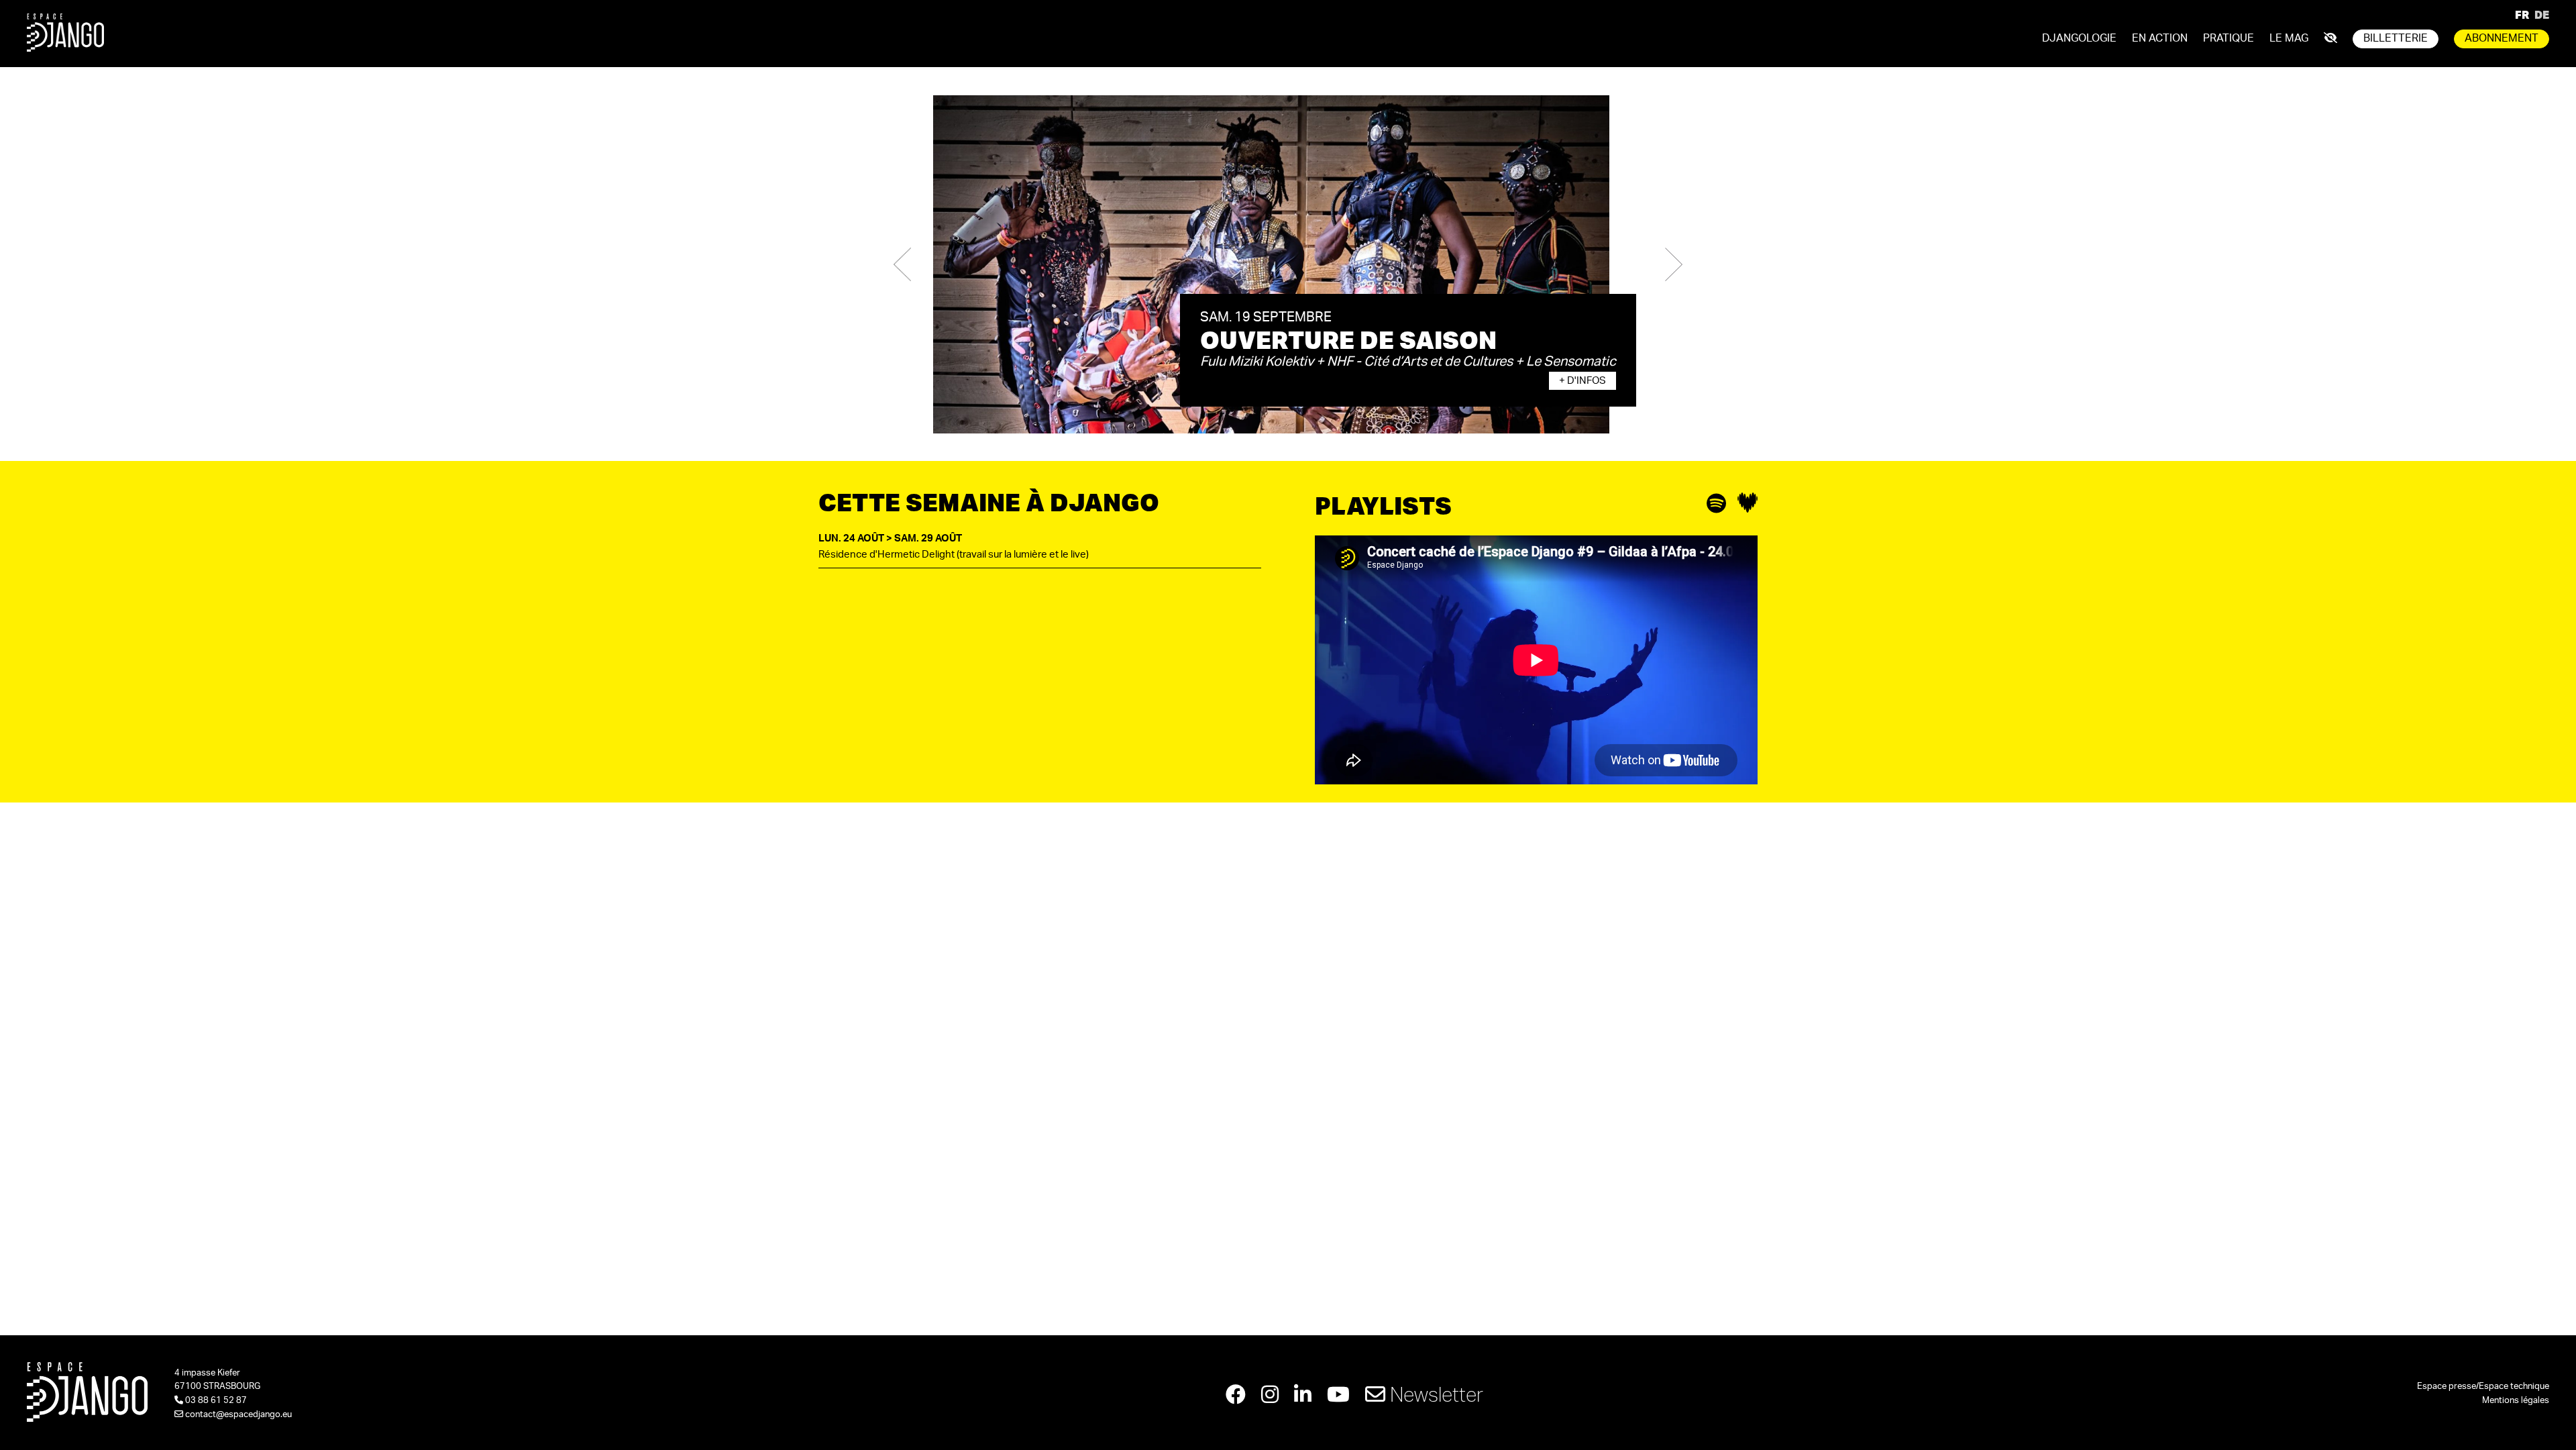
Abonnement (2502, 38)
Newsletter (1434, 1394)
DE (2542, 14)
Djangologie (2079, 38)
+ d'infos (1582, 381)
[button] (902, 264)
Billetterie (2396, 38)
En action (2160, 38)
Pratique (2229, 38)
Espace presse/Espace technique (2483, 1387)
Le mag (2289, 38)
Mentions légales (2516, 1401)
